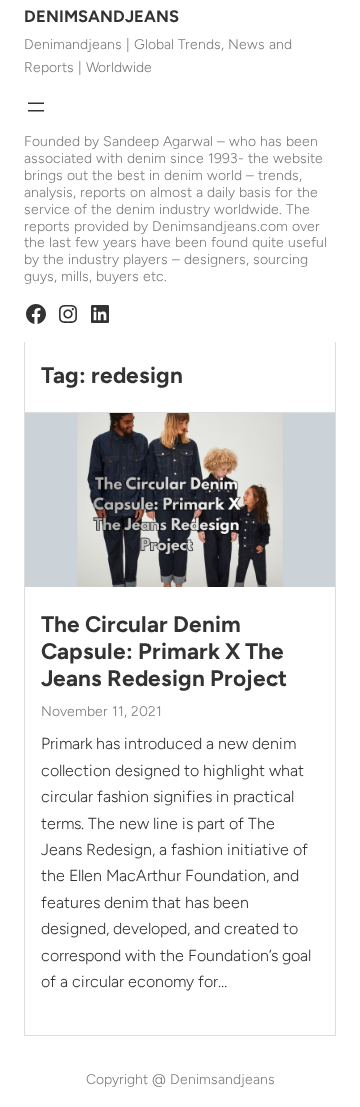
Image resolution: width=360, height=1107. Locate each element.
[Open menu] (36, 107)
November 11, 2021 (101, 711)
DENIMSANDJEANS (101, 16)
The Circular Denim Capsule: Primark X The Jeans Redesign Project (164, 651)
